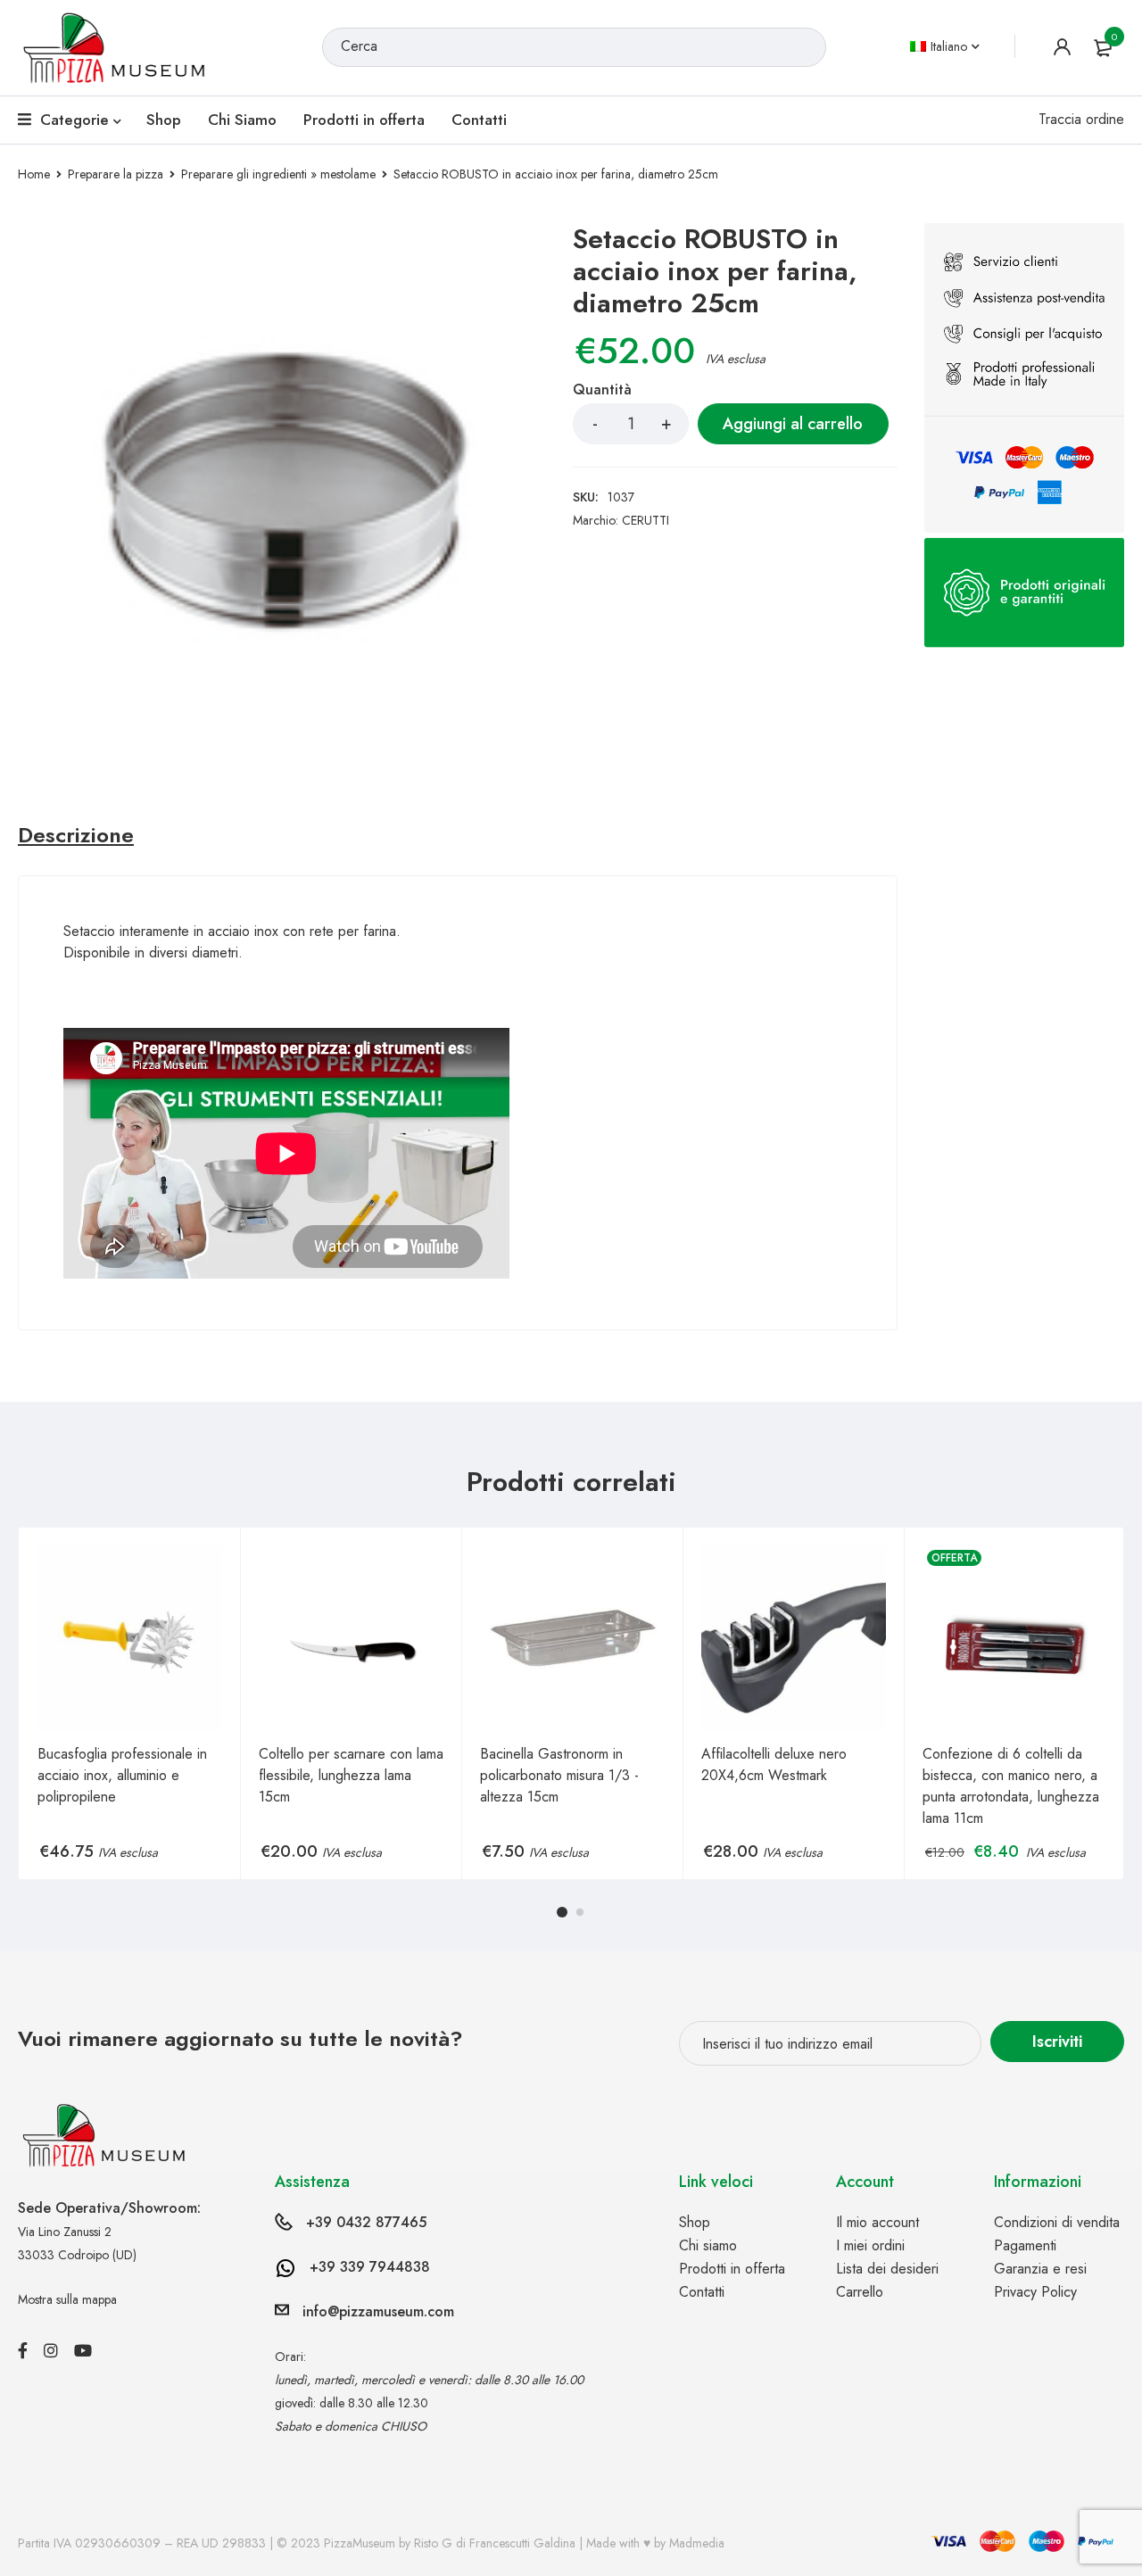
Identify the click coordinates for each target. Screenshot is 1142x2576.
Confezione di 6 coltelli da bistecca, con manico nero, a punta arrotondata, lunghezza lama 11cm (1011, 1786)
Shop (695, 2222)
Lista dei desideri (887, 2269)
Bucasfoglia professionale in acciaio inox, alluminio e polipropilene (122, 1775)
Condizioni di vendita (1057, 2222)
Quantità (602, 390)
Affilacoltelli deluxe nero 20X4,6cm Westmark (774, 1764)
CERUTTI (645, 520)
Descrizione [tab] (76, 835)
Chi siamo (708, 2245)
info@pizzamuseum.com (378, 2311)
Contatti (702, 2292)
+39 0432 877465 (366, 2222)
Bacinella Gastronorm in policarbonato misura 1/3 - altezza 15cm (559, 1775)
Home (34, 174)
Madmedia (697, 2543)
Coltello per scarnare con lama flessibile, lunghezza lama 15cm (351, 1775)
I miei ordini (870, 2245)
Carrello (860, 2292)
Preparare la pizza (116, 174)
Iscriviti (1057, 2042)
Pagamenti (1025, 2245)
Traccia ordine (1081, 119)
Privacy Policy (1035, 2292)
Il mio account (877, 2222)
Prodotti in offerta (732, 2269)
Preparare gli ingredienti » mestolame (278, 174)
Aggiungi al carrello (793, 424)
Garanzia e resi (1040, 2269)
